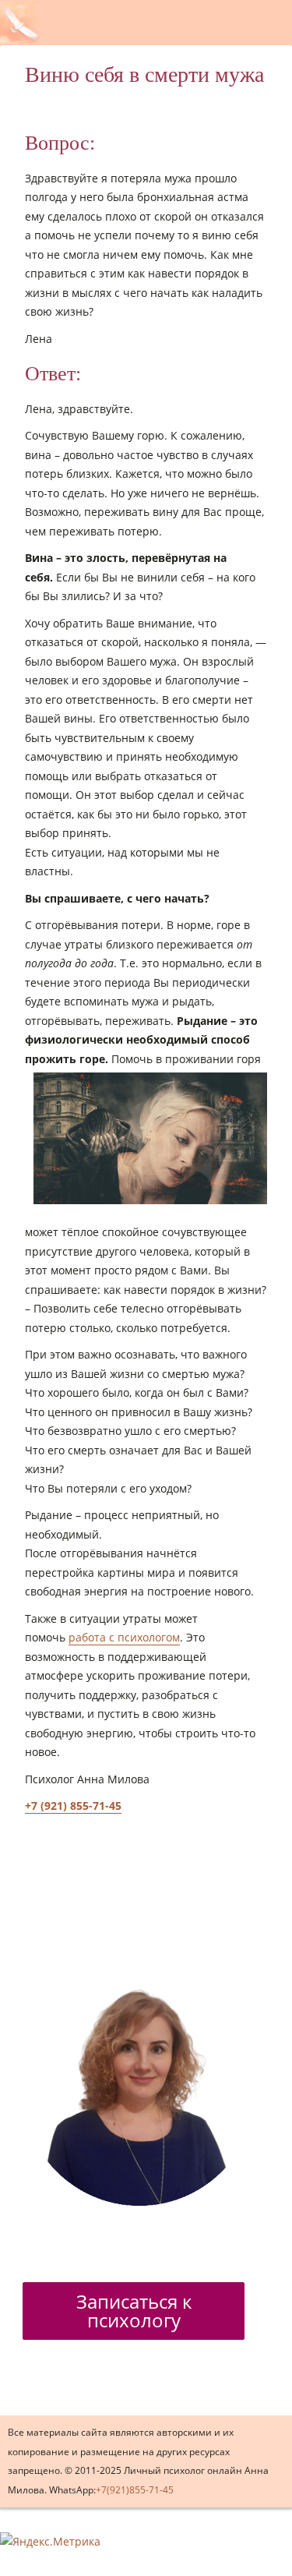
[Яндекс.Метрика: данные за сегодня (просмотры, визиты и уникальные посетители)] (50, 2542)
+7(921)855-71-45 (135, 2490)
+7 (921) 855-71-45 (73, 1806)
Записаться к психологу (134, 2311)
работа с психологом (124, 1637)
